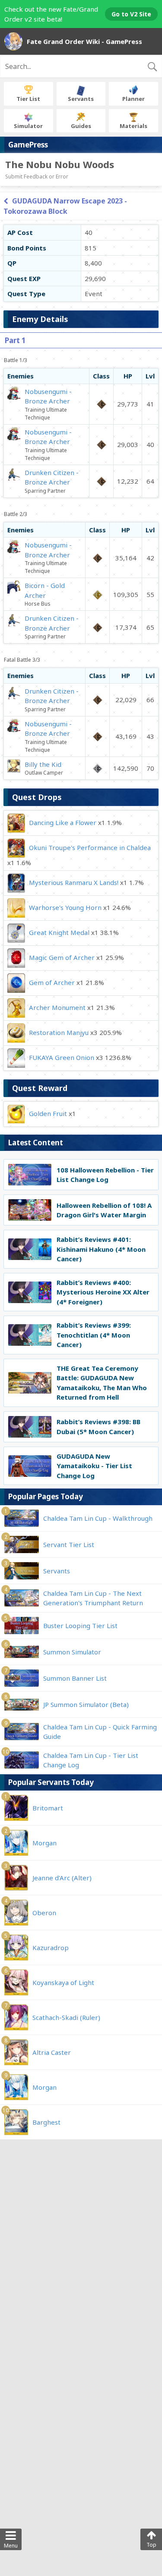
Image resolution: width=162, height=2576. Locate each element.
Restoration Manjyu (59, 1032)
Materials (133, 126)
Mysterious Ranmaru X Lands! (74, 882)
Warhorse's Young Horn (65, 907)
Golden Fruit (48, 1113)
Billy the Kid (43, 764)
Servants (81, 99)
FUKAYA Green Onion (62, 1057)
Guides (81, 126)
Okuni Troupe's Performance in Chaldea (90, 847)
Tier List (28, 99)
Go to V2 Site (131, 14)
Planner (133, 99)
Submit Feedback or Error (37, 177)
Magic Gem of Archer (62, 957)
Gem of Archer (52, 982)
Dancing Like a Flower (63, 822)
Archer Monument (57, 1007)
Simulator (28, 126)
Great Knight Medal (59, 932)
